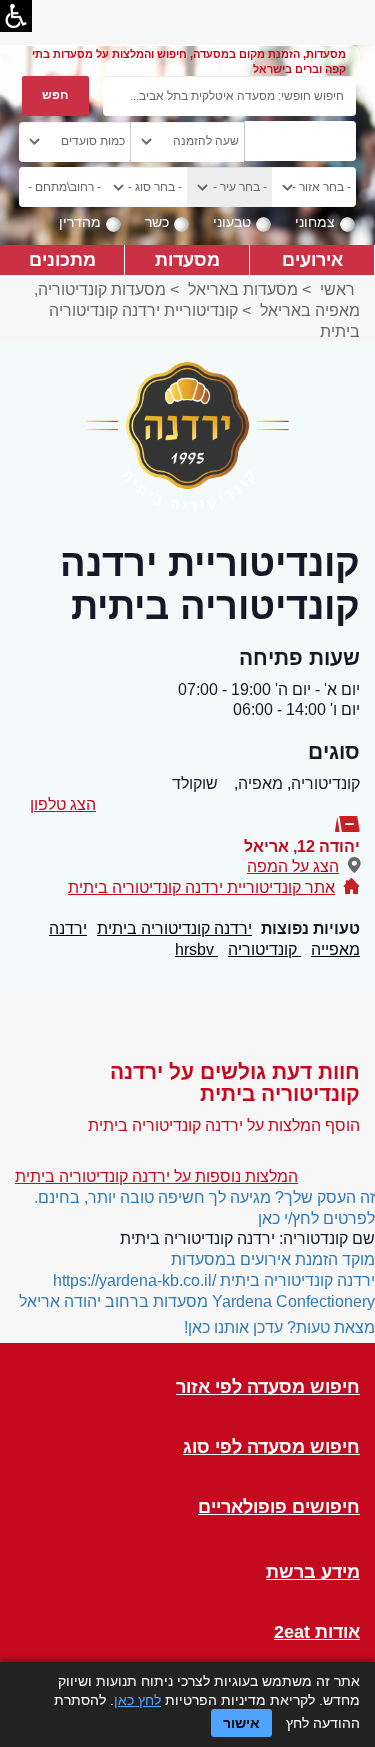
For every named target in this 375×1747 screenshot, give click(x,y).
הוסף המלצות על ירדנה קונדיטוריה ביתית (224, 1125)
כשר (157, 222)
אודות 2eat (317, 1632)
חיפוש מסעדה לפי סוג (271, 1447)
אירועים (312, 259)
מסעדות (187, 259)
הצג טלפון (63, 804)
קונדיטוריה (264, 949)
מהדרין (80, 222)
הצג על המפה (293, 866)
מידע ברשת (313, 1572)
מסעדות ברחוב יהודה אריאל (113, 1301)
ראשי (337, 289)
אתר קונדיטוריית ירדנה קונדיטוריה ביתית (201, 887)
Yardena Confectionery (293, 1301)
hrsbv (196, 949)
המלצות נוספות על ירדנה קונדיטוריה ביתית (156, 1176)
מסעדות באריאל (243, 289)
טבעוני (232, 222)
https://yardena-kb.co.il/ (134, 1280)
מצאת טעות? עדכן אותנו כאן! (279, 1327)
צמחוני (315, 222)
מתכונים (62, 259)
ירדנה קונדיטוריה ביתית (174, 928)
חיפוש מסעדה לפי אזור (268, 1387)
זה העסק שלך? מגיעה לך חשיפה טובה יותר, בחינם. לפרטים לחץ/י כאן (204, 1208)
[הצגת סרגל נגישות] (16, 16)
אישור (241, 1723)
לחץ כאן (137, 1700)
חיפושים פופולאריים (279, 1507)
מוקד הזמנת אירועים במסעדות (273, 1259)
